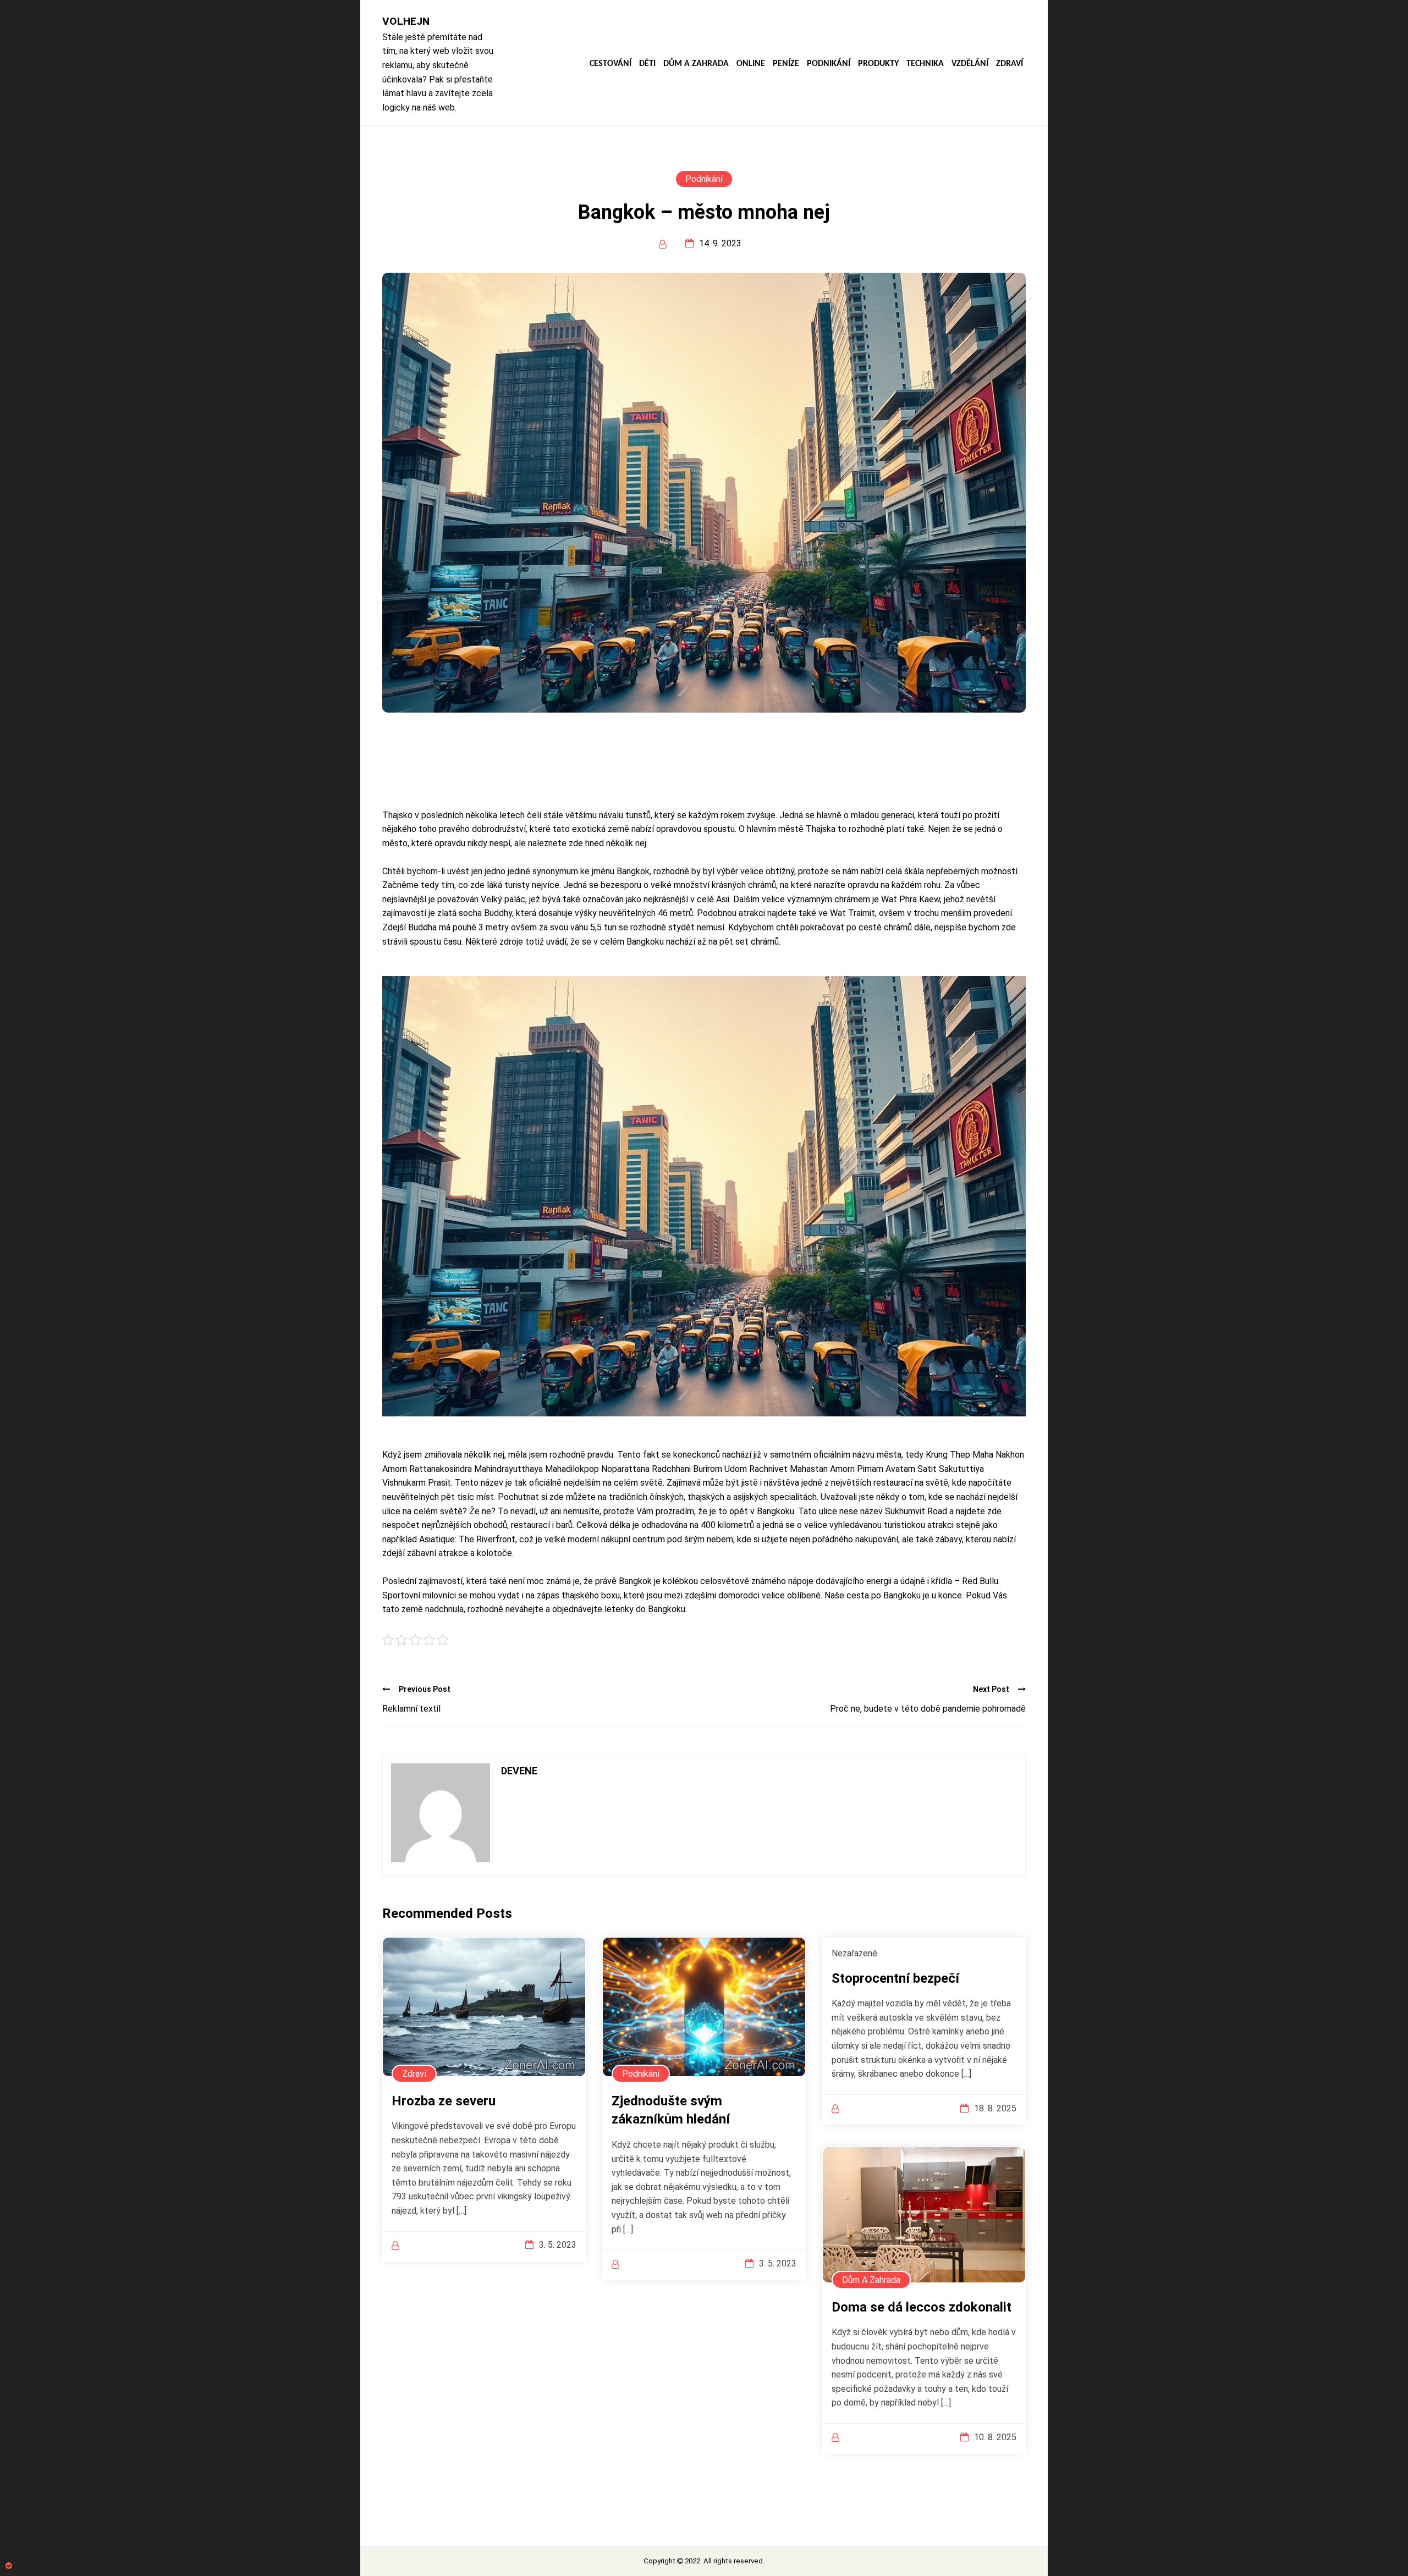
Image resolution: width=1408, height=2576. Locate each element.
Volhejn (406, 21)
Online (751, 64)
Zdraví (1010, 64)
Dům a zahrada (696, 64)
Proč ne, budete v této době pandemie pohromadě (928, 1709)
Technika (925, 64)
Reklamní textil (411, 1709)
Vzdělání (970, 64)
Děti (647, 64)
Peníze (786, 64)
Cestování (610, 64)
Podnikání (829, 64)
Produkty (878, 64)
